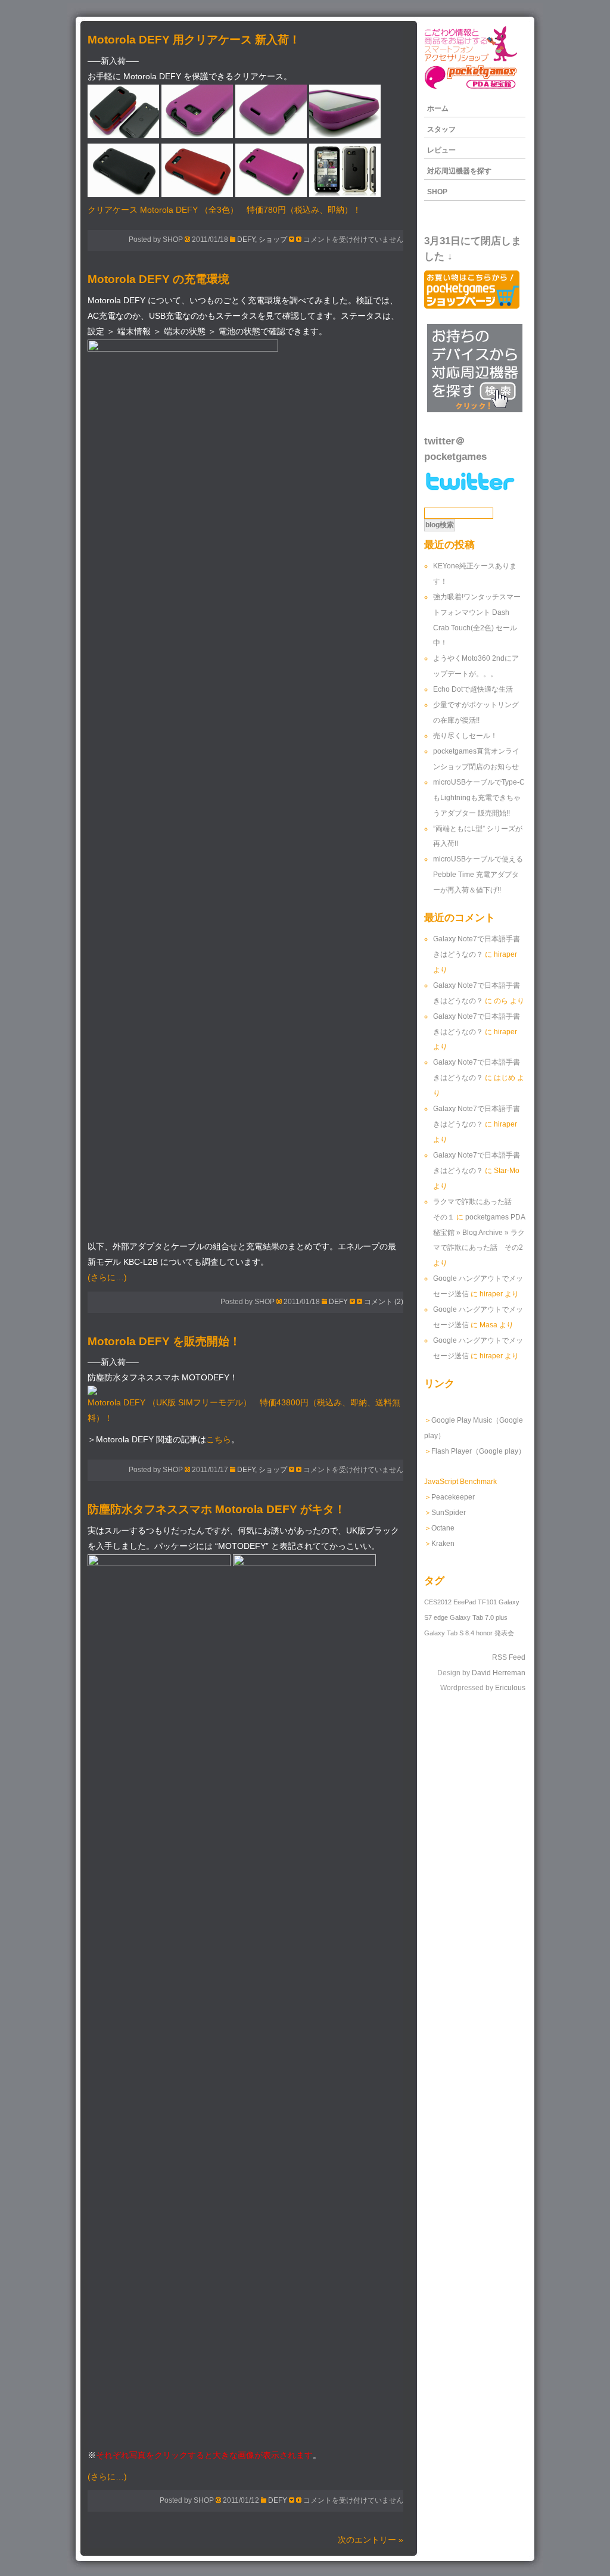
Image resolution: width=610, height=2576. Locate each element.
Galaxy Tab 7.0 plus (479, 1617)
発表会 (504, 1633)
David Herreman (499, 1673)
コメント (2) (384, 1302)
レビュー (441, 150)
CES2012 (438, 1602)
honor (484, 1633)
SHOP (437, 192)
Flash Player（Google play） (478, 1451)
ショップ (273, 239)
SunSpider (449, 1513)
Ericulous (510, 1688)
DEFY (246, 239)
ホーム (438, 108)
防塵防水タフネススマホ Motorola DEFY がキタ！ (217, 1509)
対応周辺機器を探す (459, 171)
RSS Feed (509, 1657)
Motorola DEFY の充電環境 (158, 279)
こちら (219, 1440)
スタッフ (441, 129)
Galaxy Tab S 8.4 (449, 1633)
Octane (443, 1528)
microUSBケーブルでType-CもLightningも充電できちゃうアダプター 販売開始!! (479, 798)
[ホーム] (471, 88)
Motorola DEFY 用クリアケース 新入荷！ (194, 40)
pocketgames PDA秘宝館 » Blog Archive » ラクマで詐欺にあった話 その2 (479, 1233)
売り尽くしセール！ (465, 736)
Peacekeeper (453, 1497)
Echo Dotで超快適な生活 (473, 689)
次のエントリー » (371, 2540)
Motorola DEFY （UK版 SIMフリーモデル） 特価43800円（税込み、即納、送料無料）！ (244, 1410)
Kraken (443, 1544)
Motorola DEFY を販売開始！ (164, 1341)
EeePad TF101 (475, 1602)
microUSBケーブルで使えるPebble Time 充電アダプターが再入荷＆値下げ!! (478, 875)
